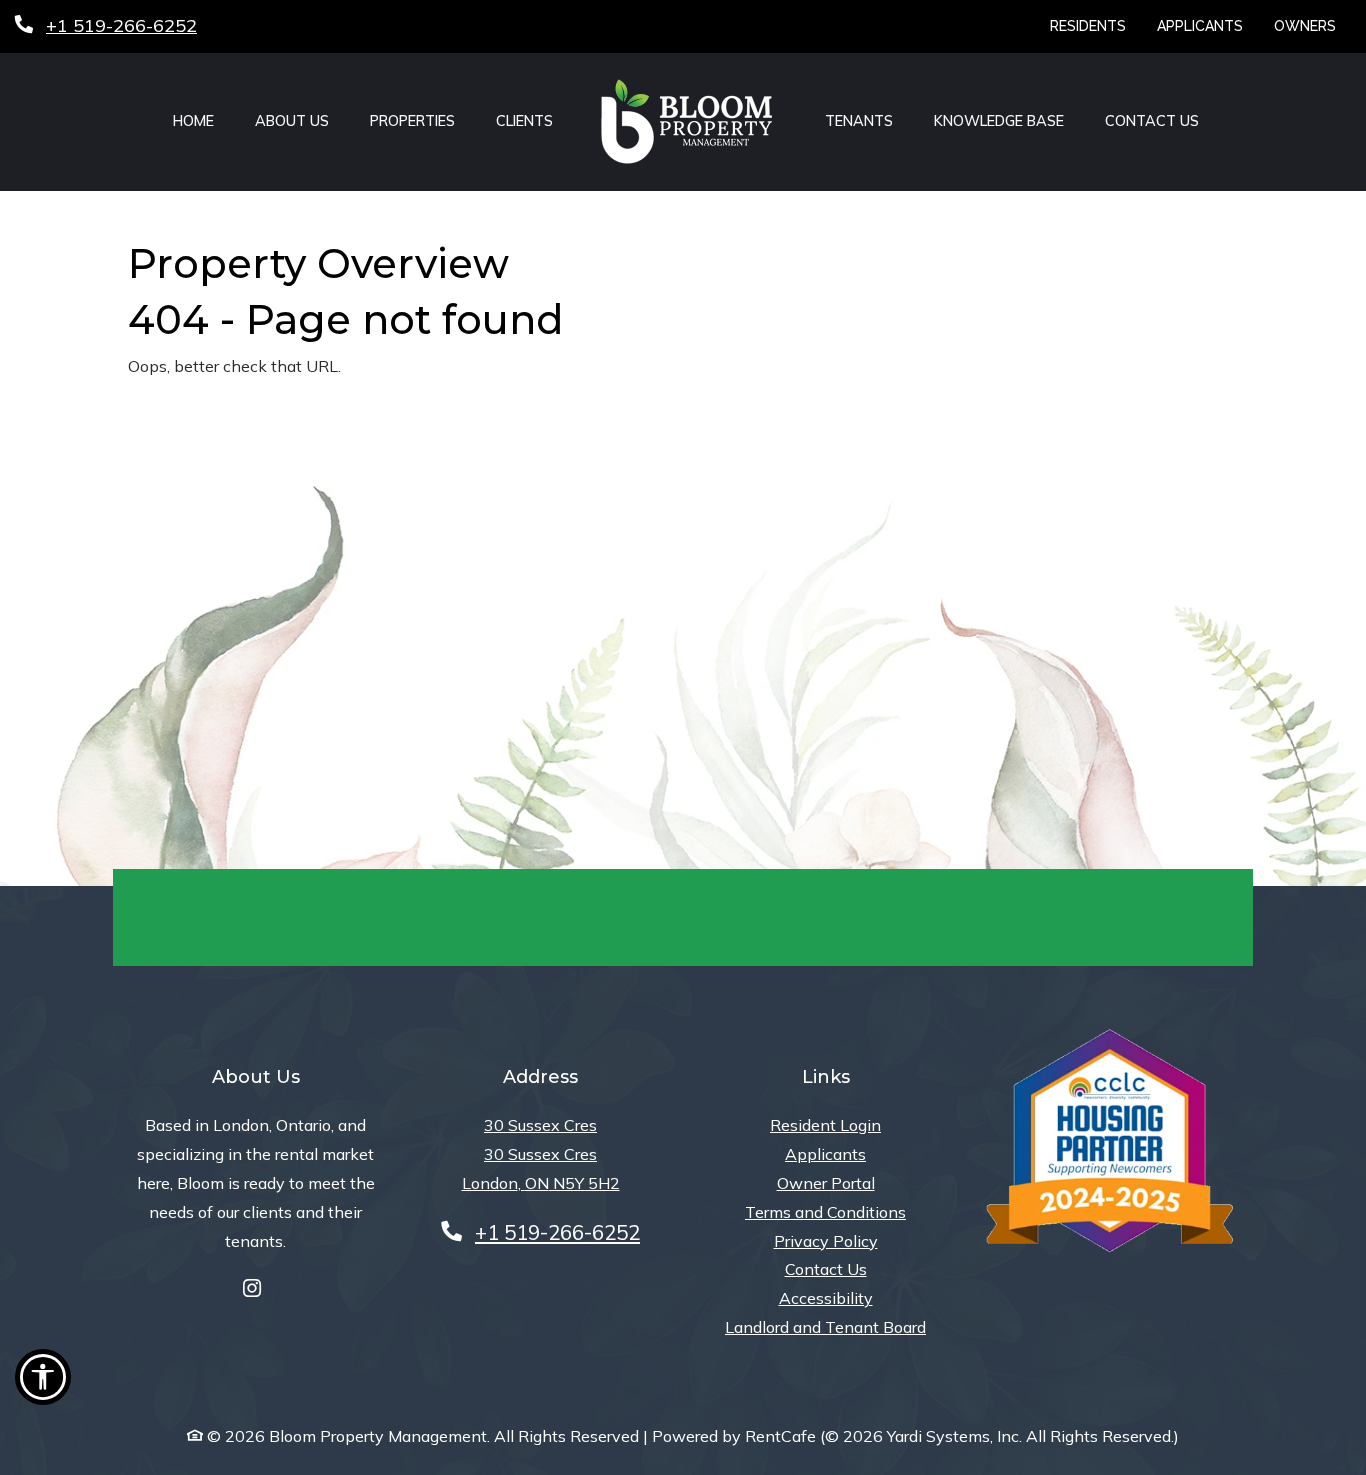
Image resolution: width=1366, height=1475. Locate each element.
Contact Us (1152, 121)
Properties (412, 121)
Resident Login (825, 1124)
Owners (1312, 25)
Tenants (859, 121)
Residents (1095, 25)
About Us (292, 121)
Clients (524, 121)
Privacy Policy (826, 1241)
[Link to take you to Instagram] (252, 1289)
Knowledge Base (999, 121)
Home (193, 121)
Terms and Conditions (825, 1212)
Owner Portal (826, 1182)
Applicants (1207, 25)
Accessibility (826, 1298)
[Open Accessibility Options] (43, 1382)
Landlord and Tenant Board (825, 1326)
